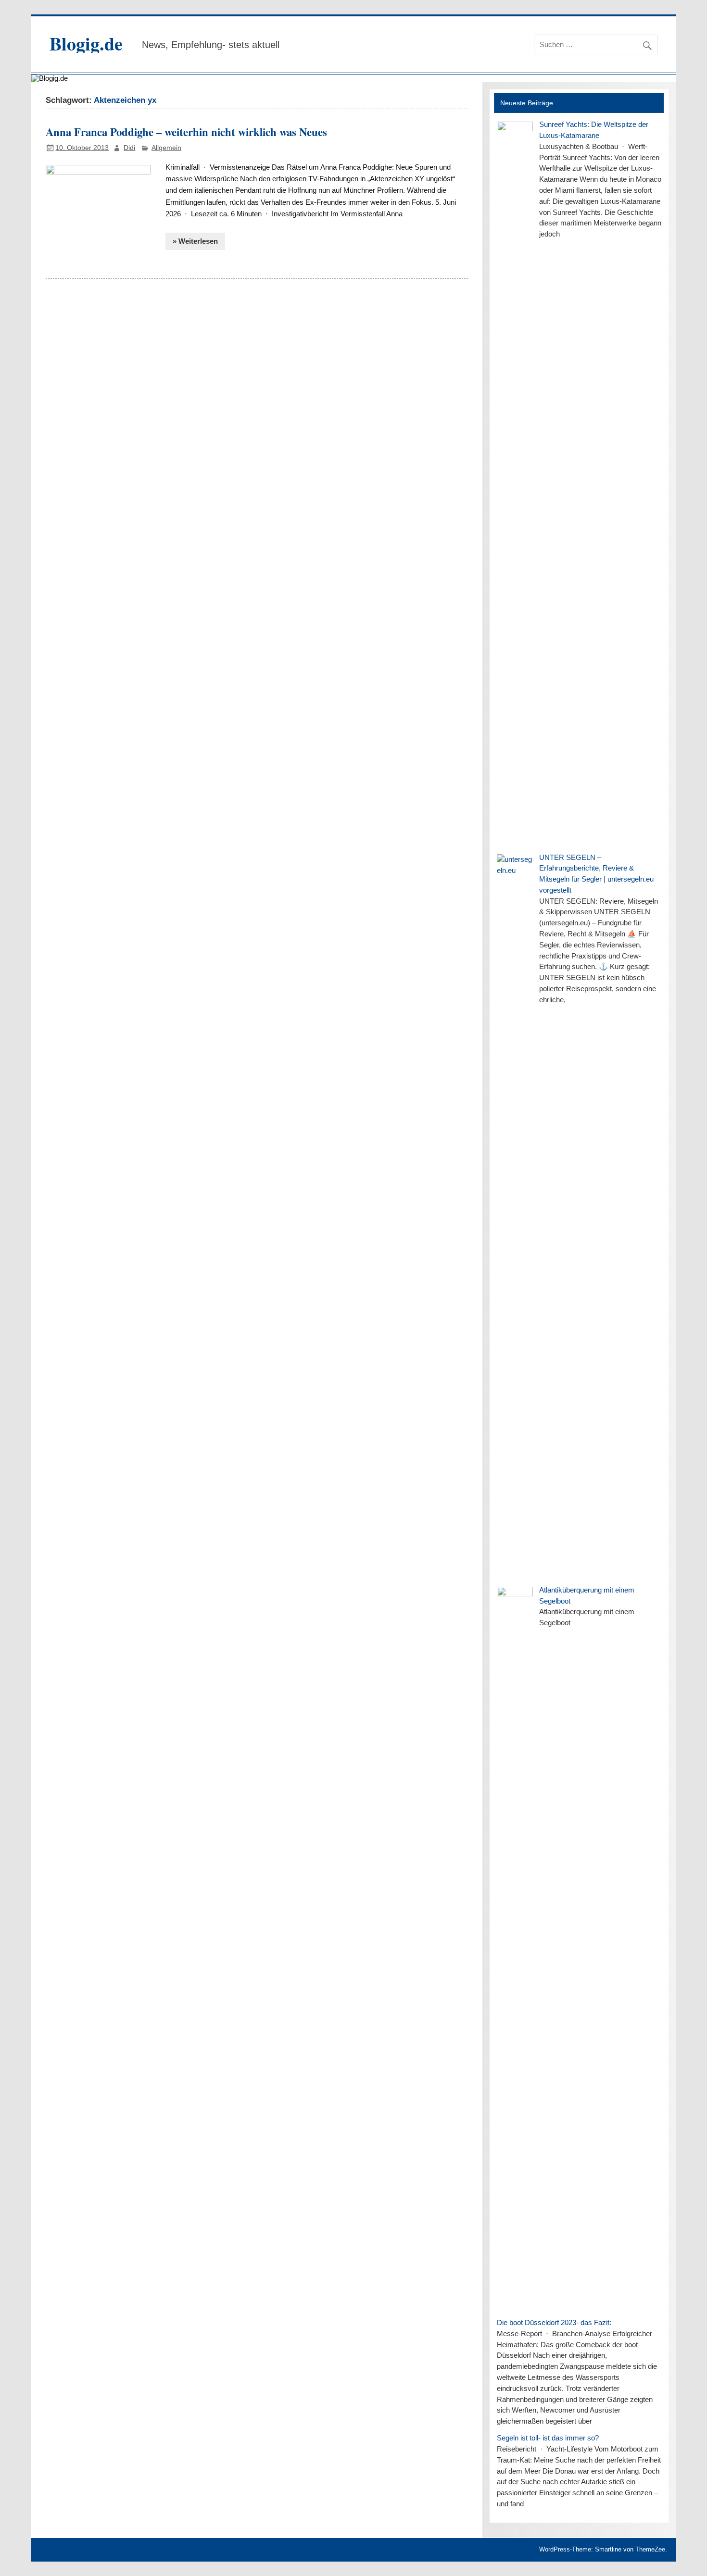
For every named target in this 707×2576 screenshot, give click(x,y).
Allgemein (166, 148)
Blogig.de (86, 44)
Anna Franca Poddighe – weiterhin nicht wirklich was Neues (186, 132)
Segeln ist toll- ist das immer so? (548, 2438)
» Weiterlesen (195, 241)
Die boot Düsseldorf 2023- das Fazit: (554, 2322)
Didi (129, 148)
